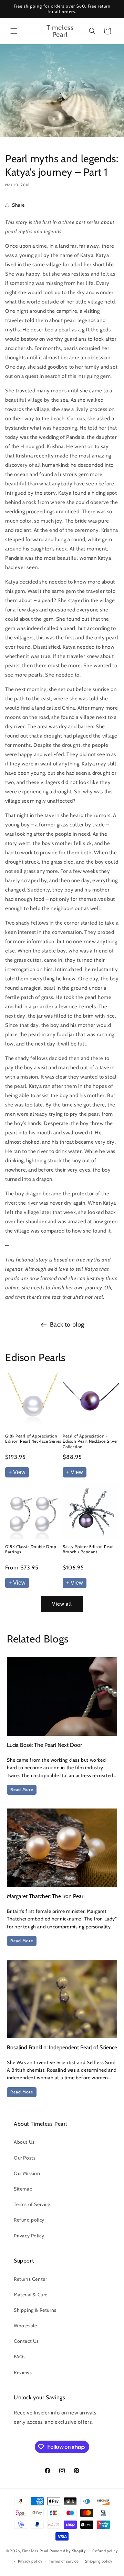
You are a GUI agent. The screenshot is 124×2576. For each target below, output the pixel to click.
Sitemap (23, 2189)
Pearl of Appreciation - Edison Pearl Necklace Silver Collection (90, 1441)
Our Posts (25, 2158)
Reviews (23, 2372)
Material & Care (31, 2295)
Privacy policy (30, 2561)
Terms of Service (32, 2204)
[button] (14, 31)
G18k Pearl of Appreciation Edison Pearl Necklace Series (33, 1439)
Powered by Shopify (68, 2551)
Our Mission (27, 2173)
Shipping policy (99, 2561)
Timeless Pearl (35, 2551)
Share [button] (18, 205)
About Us (24, 2142)
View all (62, 1604)
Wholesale (25, 2326)
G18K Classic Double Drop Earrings (31, 1549)
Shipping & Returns (35, 2310)
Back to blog (67, 1325)
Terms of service (64, 2561)
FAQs (20, 2357)
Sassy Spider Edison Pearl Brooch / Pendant (88, 1549)
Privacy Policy (29, 2236)
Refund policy (29, 2220)
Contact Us (26, 2341)
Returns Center (30, 2279)
